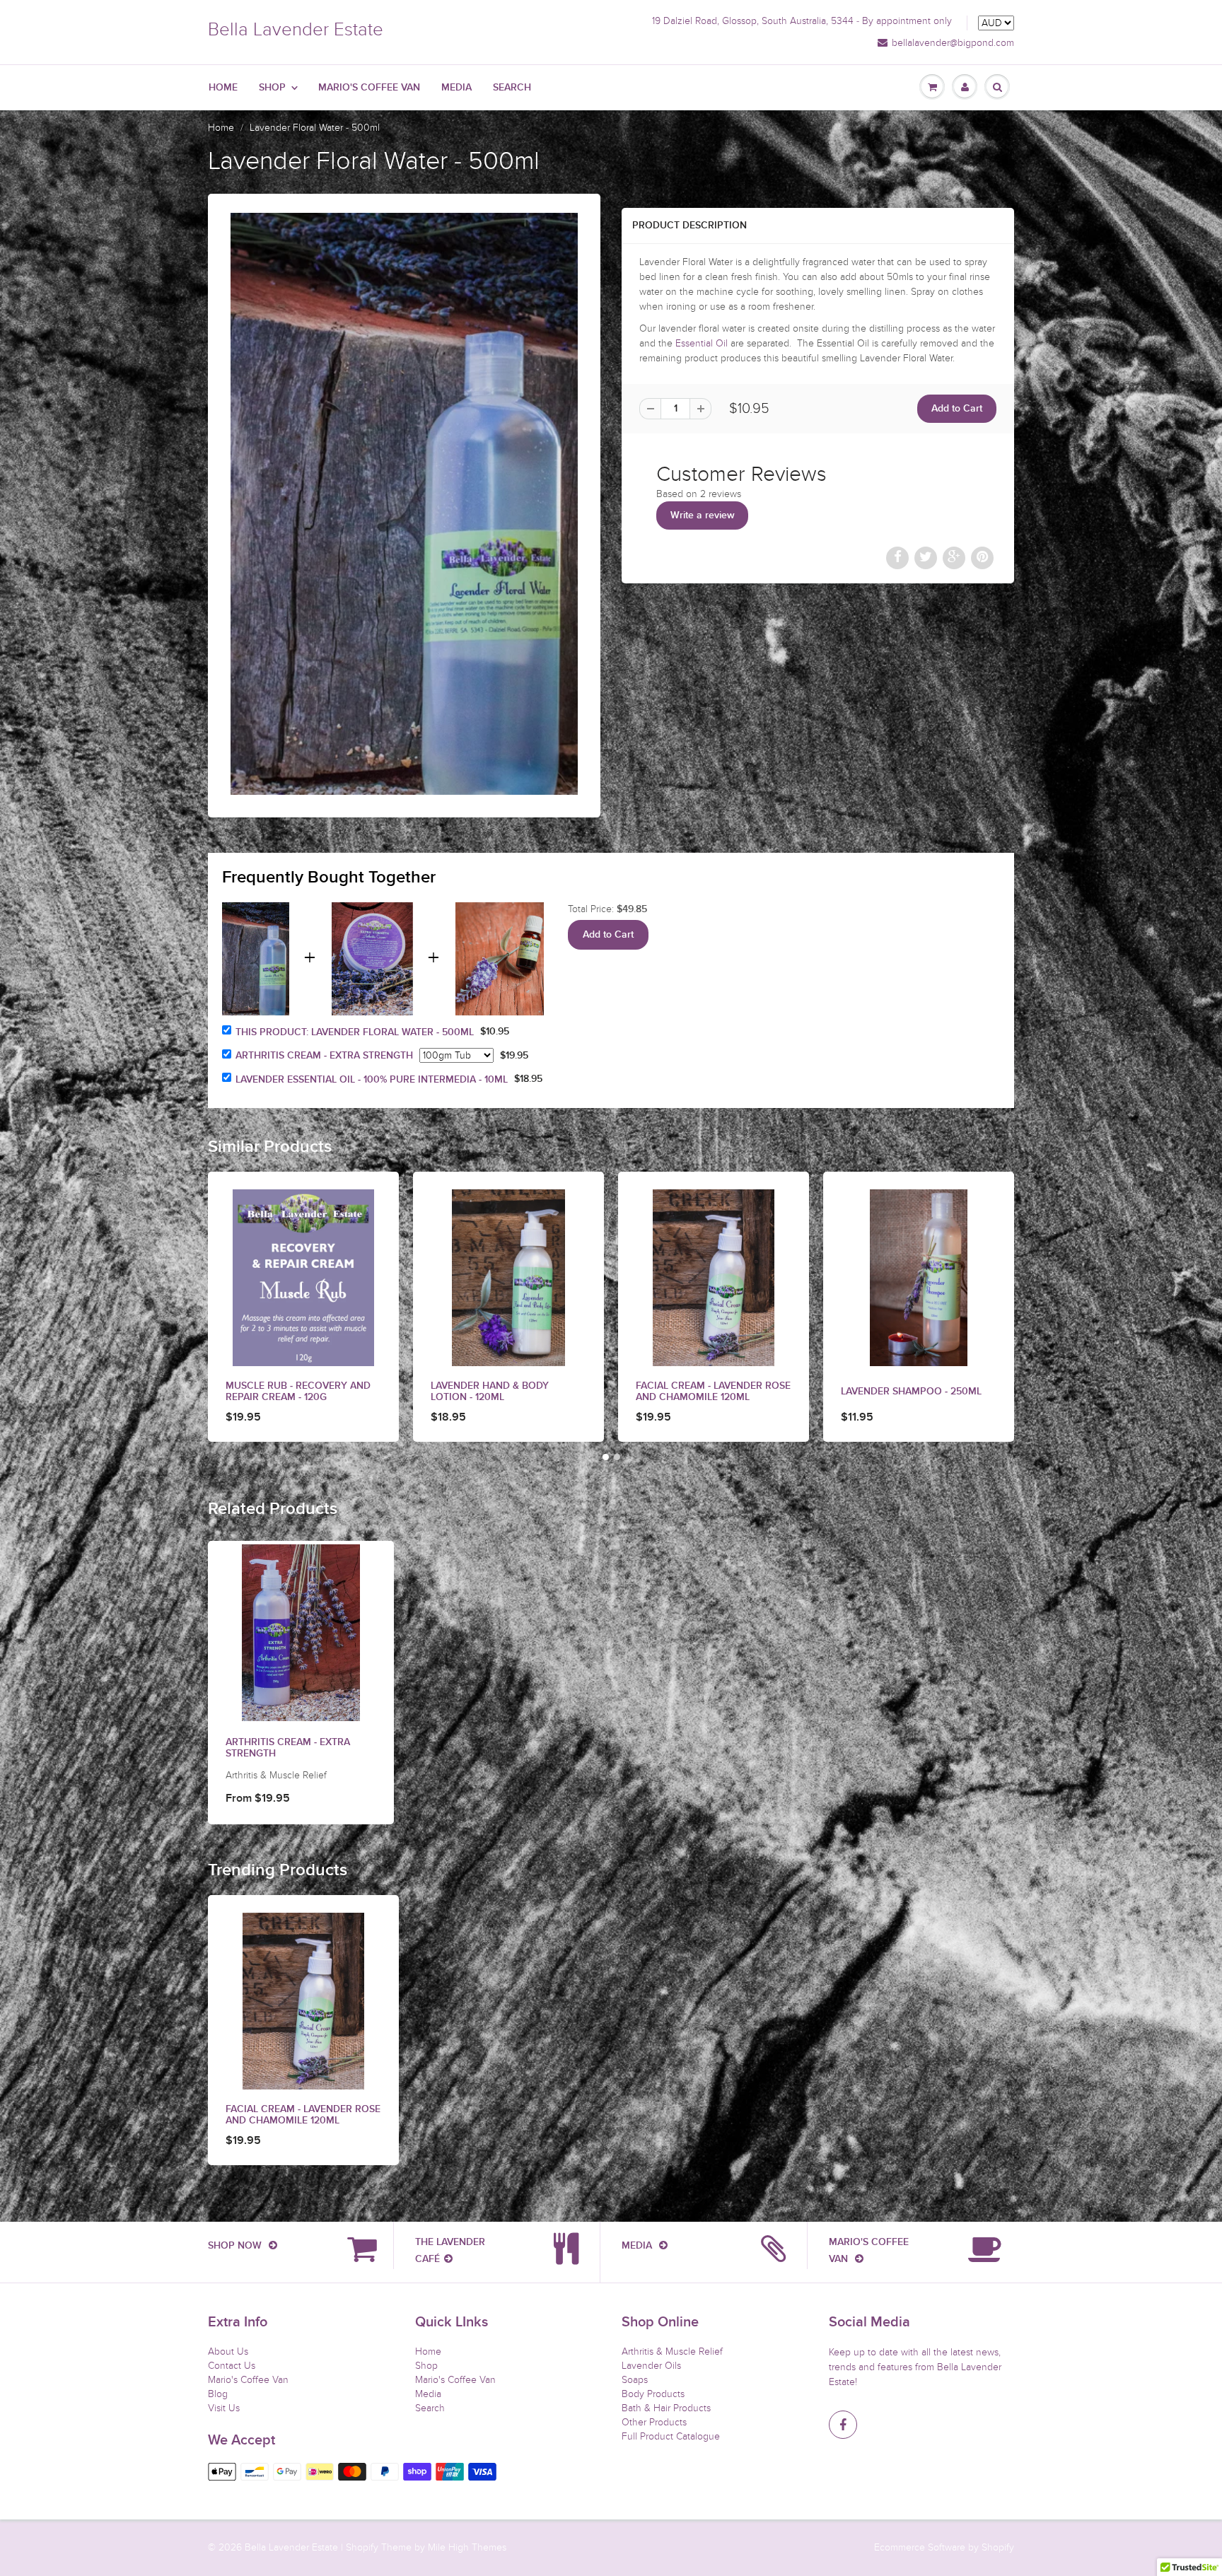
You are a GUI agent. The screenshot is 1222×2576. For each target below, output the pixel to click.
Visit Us (224, 2408)
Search (512, 88)
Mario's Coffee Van (369, 88)
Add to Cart (608, 935)
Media (456, 88)
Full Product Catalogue (671, 2436)
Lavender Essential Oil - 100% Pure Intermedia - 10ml (372, 1080)
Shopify (362, 2547)
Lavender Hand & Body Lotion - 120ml (490, 1392)
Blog (218, 2394)
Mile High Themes (467, 2547)
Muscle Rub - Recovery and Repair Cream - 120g (298, 1392)
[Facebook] (843, 2425)
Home (223, 88)
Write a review (703, 515)
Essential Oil (702, 343)
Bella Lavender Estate (296, 29)
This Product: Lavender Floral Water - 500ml (355, 1032)
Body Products (653, 2394)
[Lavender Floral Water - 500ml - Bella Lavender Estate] (404, 504)
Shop (272, 88)
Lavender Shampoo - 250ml (911, 1392)
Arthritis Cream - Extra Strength (324, 1056)
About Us (228, 2351)
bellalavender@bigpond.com (953, 43)
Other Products (654, 2422)
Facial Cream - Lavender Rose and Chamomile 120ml (713, 1392)
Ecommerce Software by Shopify (944, 2547)
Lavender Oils (651, 2366)
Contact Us (232, 2366)
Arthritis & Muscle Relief (672, 2351)
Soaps (635, 2380)
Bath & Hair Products (666, 2408)
